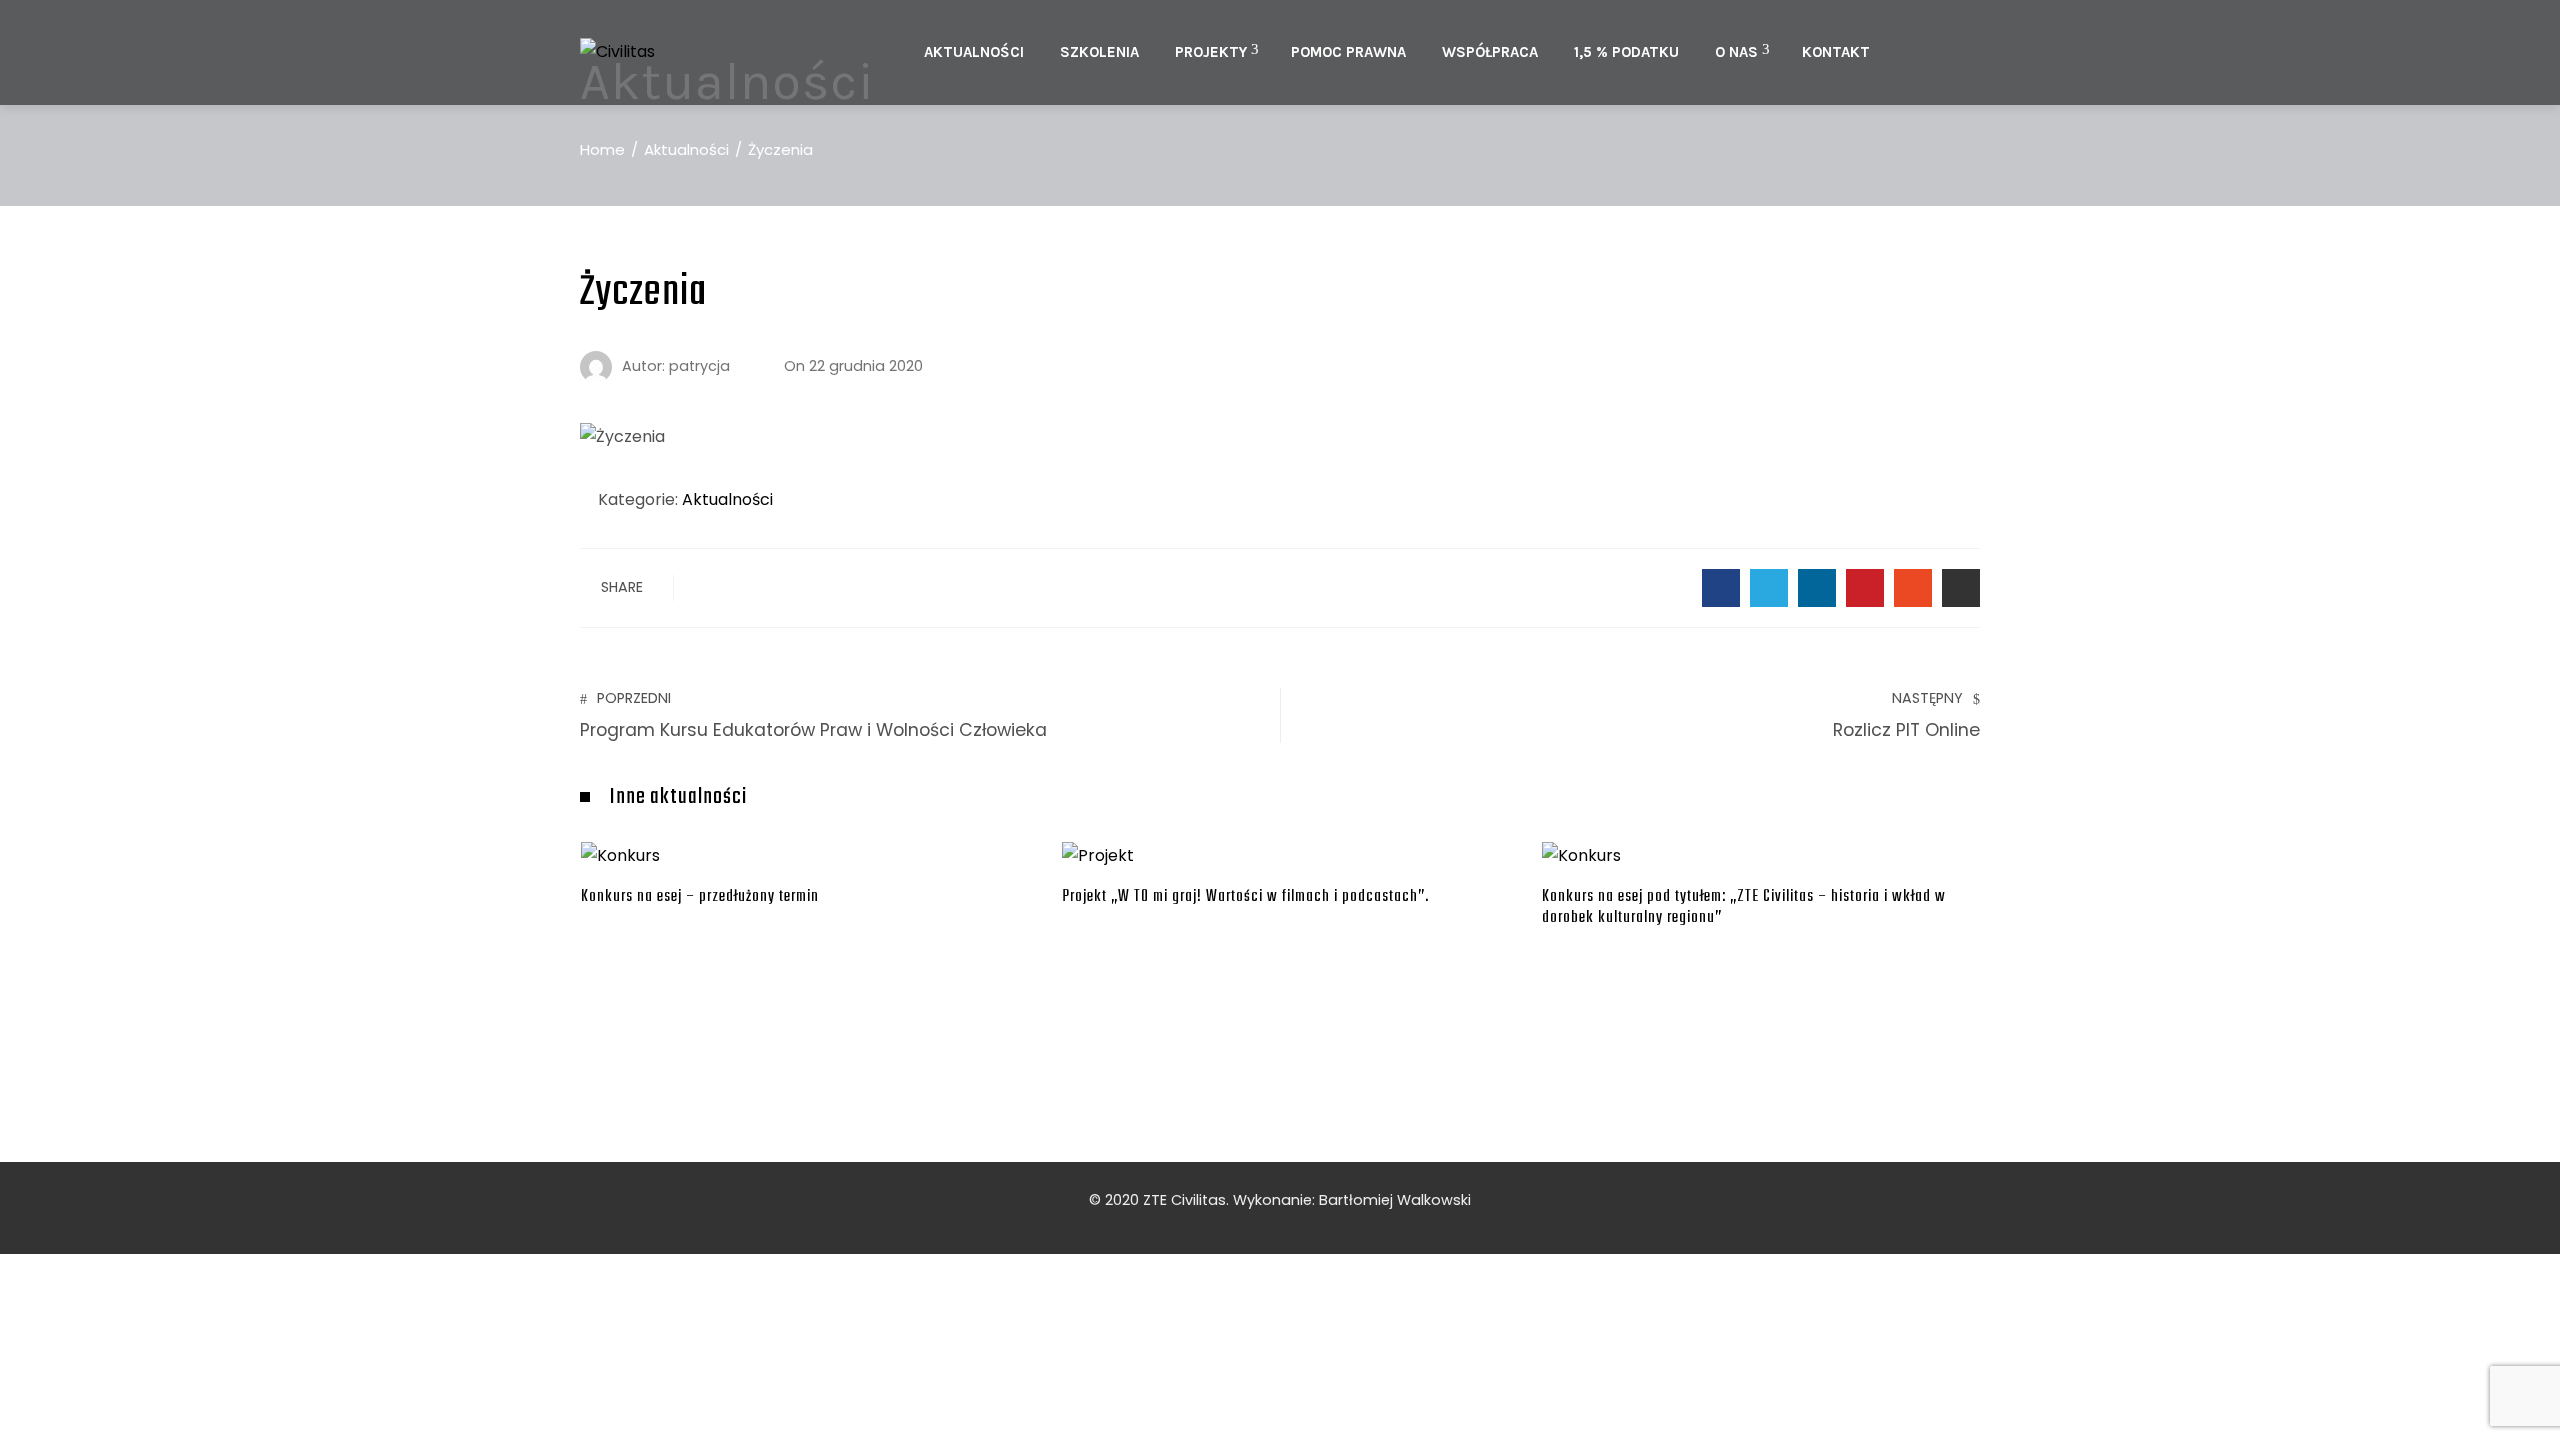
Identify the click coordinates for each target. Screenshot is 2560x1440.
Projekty (1211, 52)
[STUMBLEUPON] (1913, 588)
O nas (1736, 52)
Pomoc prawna (1348, 52)
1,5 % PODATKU (1626, 52)
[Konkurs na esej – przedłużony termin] (620, 855)
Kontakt (1836, 52)
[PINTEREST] (1865, 588)
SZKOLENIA (1099, 52)
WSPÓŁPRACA (1490, 52)
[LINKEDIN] (1817, 588)
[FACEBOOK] (1721, 588)
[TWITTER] (1769, 588)
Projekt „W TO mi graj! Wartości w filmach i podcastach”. (1245, 896)
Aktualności (974, 52)
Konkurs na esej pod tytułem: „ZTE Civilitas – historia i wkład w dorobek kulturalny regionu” (1744, 907)
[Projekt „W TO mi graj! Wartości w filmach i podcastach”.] (1098, 855)
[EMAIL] (1961, 588)
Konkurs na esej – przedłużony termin (700, 896)
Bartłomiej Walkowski (1395, 1200)
